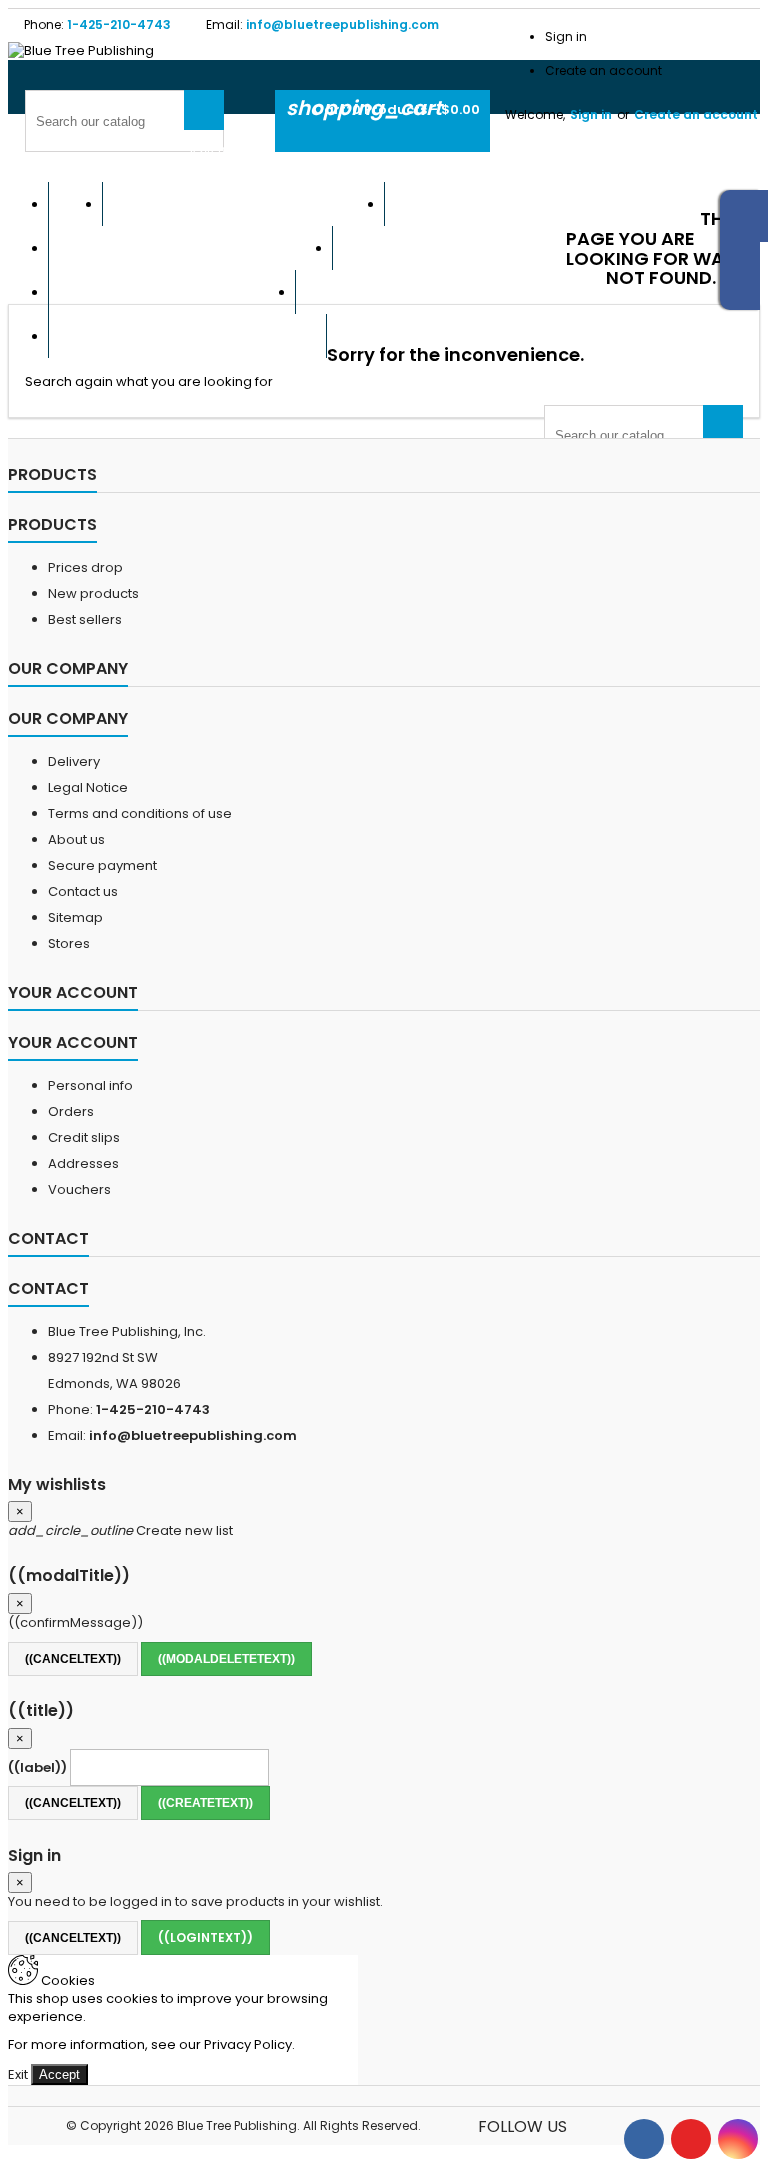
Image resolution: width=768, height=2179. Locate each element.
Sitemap (75, 917)
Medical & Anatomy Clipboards (451, 292)
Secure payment (102, 865)
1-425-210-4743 (119, 24)
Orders (71, 1111)
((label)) (37, 1767)
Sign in (566, 36)
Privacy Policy (248, 2044)
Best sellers (85, 619)
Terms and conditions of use (140, 813)
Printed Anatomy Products (243, 204)
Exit (18, 2074)
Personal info (90, 1085)
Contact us (83, 891)
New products (93, 593)
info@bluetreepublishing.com (342, 24)
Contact (48, 1238)
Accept (59, 2074)
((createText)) (205, 1803)
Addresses (83, 1163)
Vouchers (79, 1189)
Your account (73, 992)
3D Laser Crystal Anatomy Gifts (542, 204)
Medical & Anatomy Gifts (449, 248)
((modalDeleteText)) (226, 1659)
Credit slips (84, 1137)
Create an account (603, 70)
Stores (69, 943)
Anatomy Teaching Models (172, 292)
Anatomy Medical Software (190, 248)
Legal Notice (88, 787)
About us (76, 839)
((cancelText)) (73, 1659)
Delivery (74, 761)
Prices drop (85, 567)
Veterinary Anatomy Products (187, 336)
